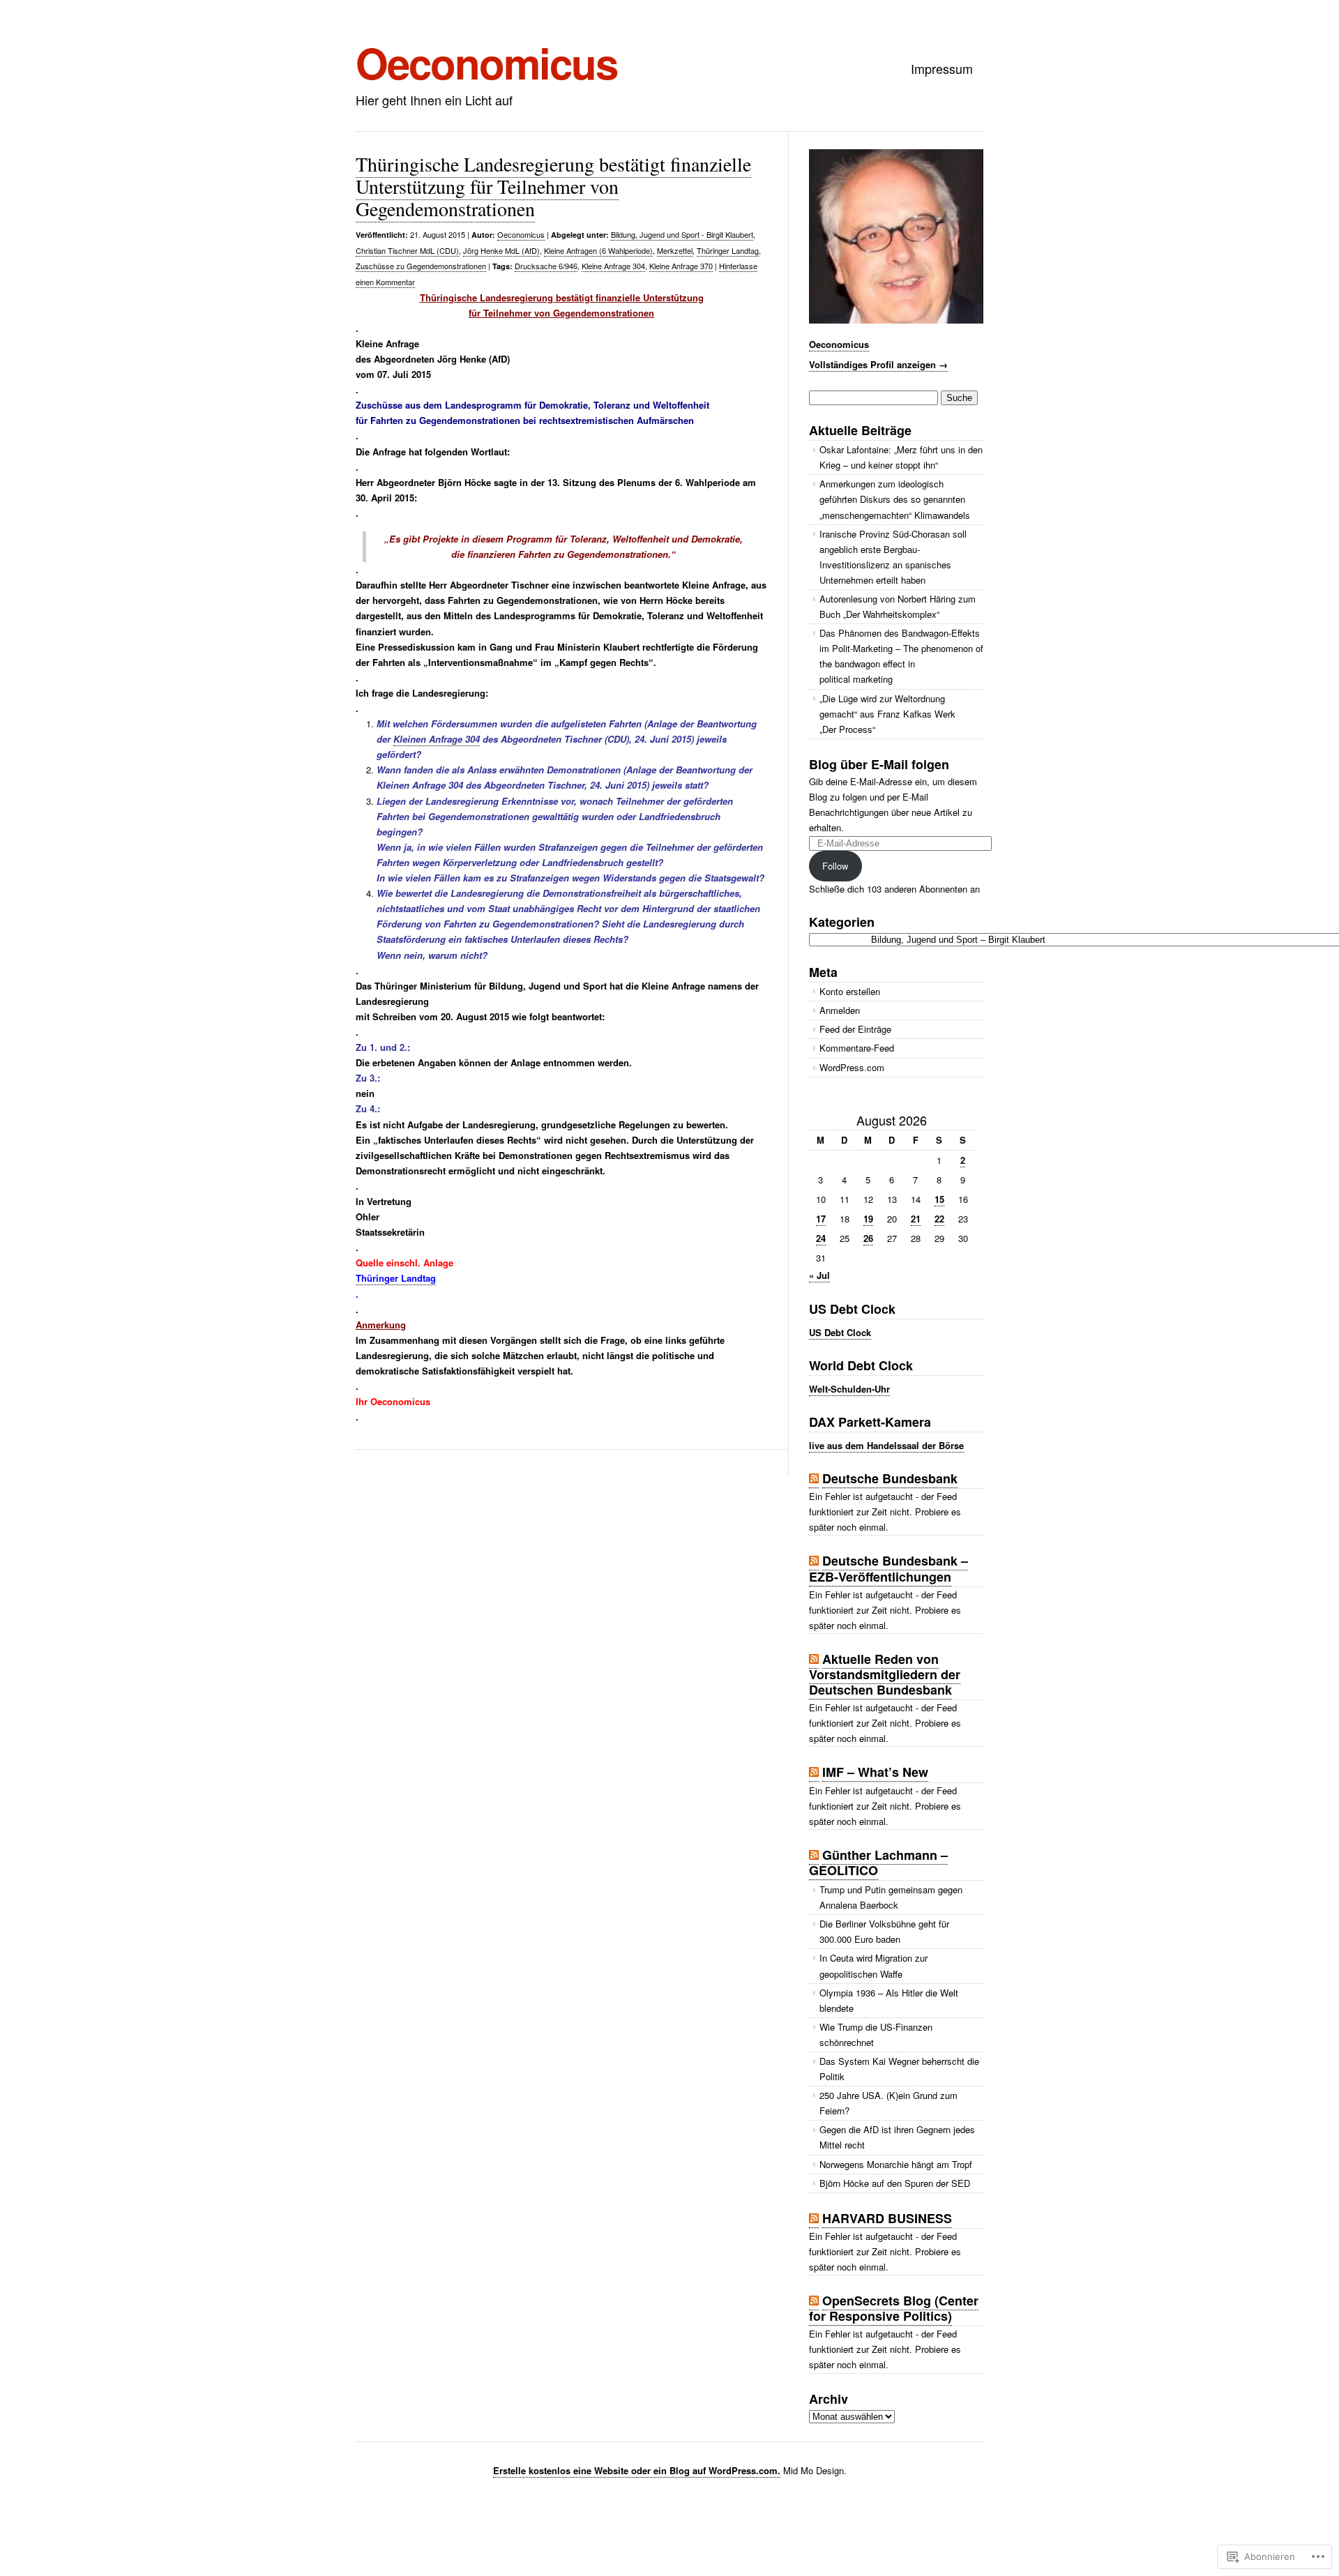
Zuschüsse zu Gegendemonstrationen (421, 266)
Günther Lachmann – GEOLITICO (878, 1863)
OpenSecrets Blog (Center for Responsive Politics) (894, 2308)
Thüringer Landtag (728, 250)
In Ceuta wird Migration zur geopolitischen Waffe (873, 1965)
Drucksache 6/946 (546, 266)
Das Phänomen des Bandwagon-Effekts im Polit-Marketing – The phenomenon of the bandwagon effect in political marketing (901, 656)
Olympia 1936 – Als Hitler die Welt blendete (889, 2000)
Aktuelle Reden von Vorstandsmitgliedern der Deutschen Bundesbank (885, 1674)
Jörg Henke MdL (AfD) (501, 250)
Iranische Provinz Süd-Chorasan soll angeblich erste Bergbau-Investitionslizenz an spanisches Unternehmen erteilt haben (893, 557)
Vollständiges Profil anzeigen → (878, 364)
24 (821, 1238)
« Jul (819, 1275)
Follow (835, 866)
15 (939, 1199)
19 (868, 1219)
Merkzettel (675, 250)
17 (821, 1219)
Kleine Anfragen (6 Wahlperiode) (598, 250)
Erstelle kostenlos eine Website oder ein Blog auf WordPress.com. (637, 2470)
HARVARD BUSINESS (887, 2218)
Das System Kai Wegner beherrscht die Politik (899, 2069)
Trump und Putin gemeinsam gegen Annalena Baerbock (891, 1897)
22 (939, 1219)
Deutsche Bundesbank (890, 1478)
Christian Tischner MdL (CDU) (407, 250)
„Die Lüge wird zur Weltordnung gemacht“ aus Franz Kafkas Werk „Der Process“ (887, 714)
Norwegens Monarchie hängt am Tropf (896, 2164)
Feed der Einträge (855, 1029)
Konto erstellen (850, 991)
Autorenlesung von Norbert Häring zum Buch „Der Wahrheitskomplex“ (898, 606)
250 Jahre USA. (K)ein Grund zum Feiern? (888, 2103)
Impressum (942, 68)
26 (868, 1238)
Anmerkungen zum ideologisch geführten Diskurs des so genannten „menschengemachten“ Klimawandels (895, 499)
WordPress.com (852, 1067)
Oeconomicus (486, 62)
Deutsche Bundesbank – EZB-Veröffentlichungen (888, 1568)
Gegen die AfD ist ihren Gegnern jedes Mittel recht (897, 2137)
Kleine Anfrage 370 (681, 266)
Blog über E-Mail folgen (879, 764)
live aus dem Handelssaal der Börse (886, 1445)
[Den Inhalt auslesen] (814, 1479)
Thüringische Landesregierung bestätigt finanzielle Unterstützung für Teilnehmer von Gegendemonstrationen (553, 186)
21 (916, 1219)
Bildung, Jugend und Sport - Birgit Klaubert (682, 234)
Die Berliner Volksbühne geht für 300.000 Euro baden (884, 1931)
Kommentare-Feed (857, 1048)
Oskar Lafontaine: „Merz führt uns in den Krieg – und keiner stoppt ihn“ (901, 457)
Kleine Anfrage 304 (613, 266)
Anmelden (840, 1010)
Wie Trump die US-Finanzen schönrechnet (876, 2035)
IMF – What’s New (875, 1772)
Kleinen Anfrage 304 (437, 739)
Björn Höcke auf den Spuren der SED (895, 2183)
